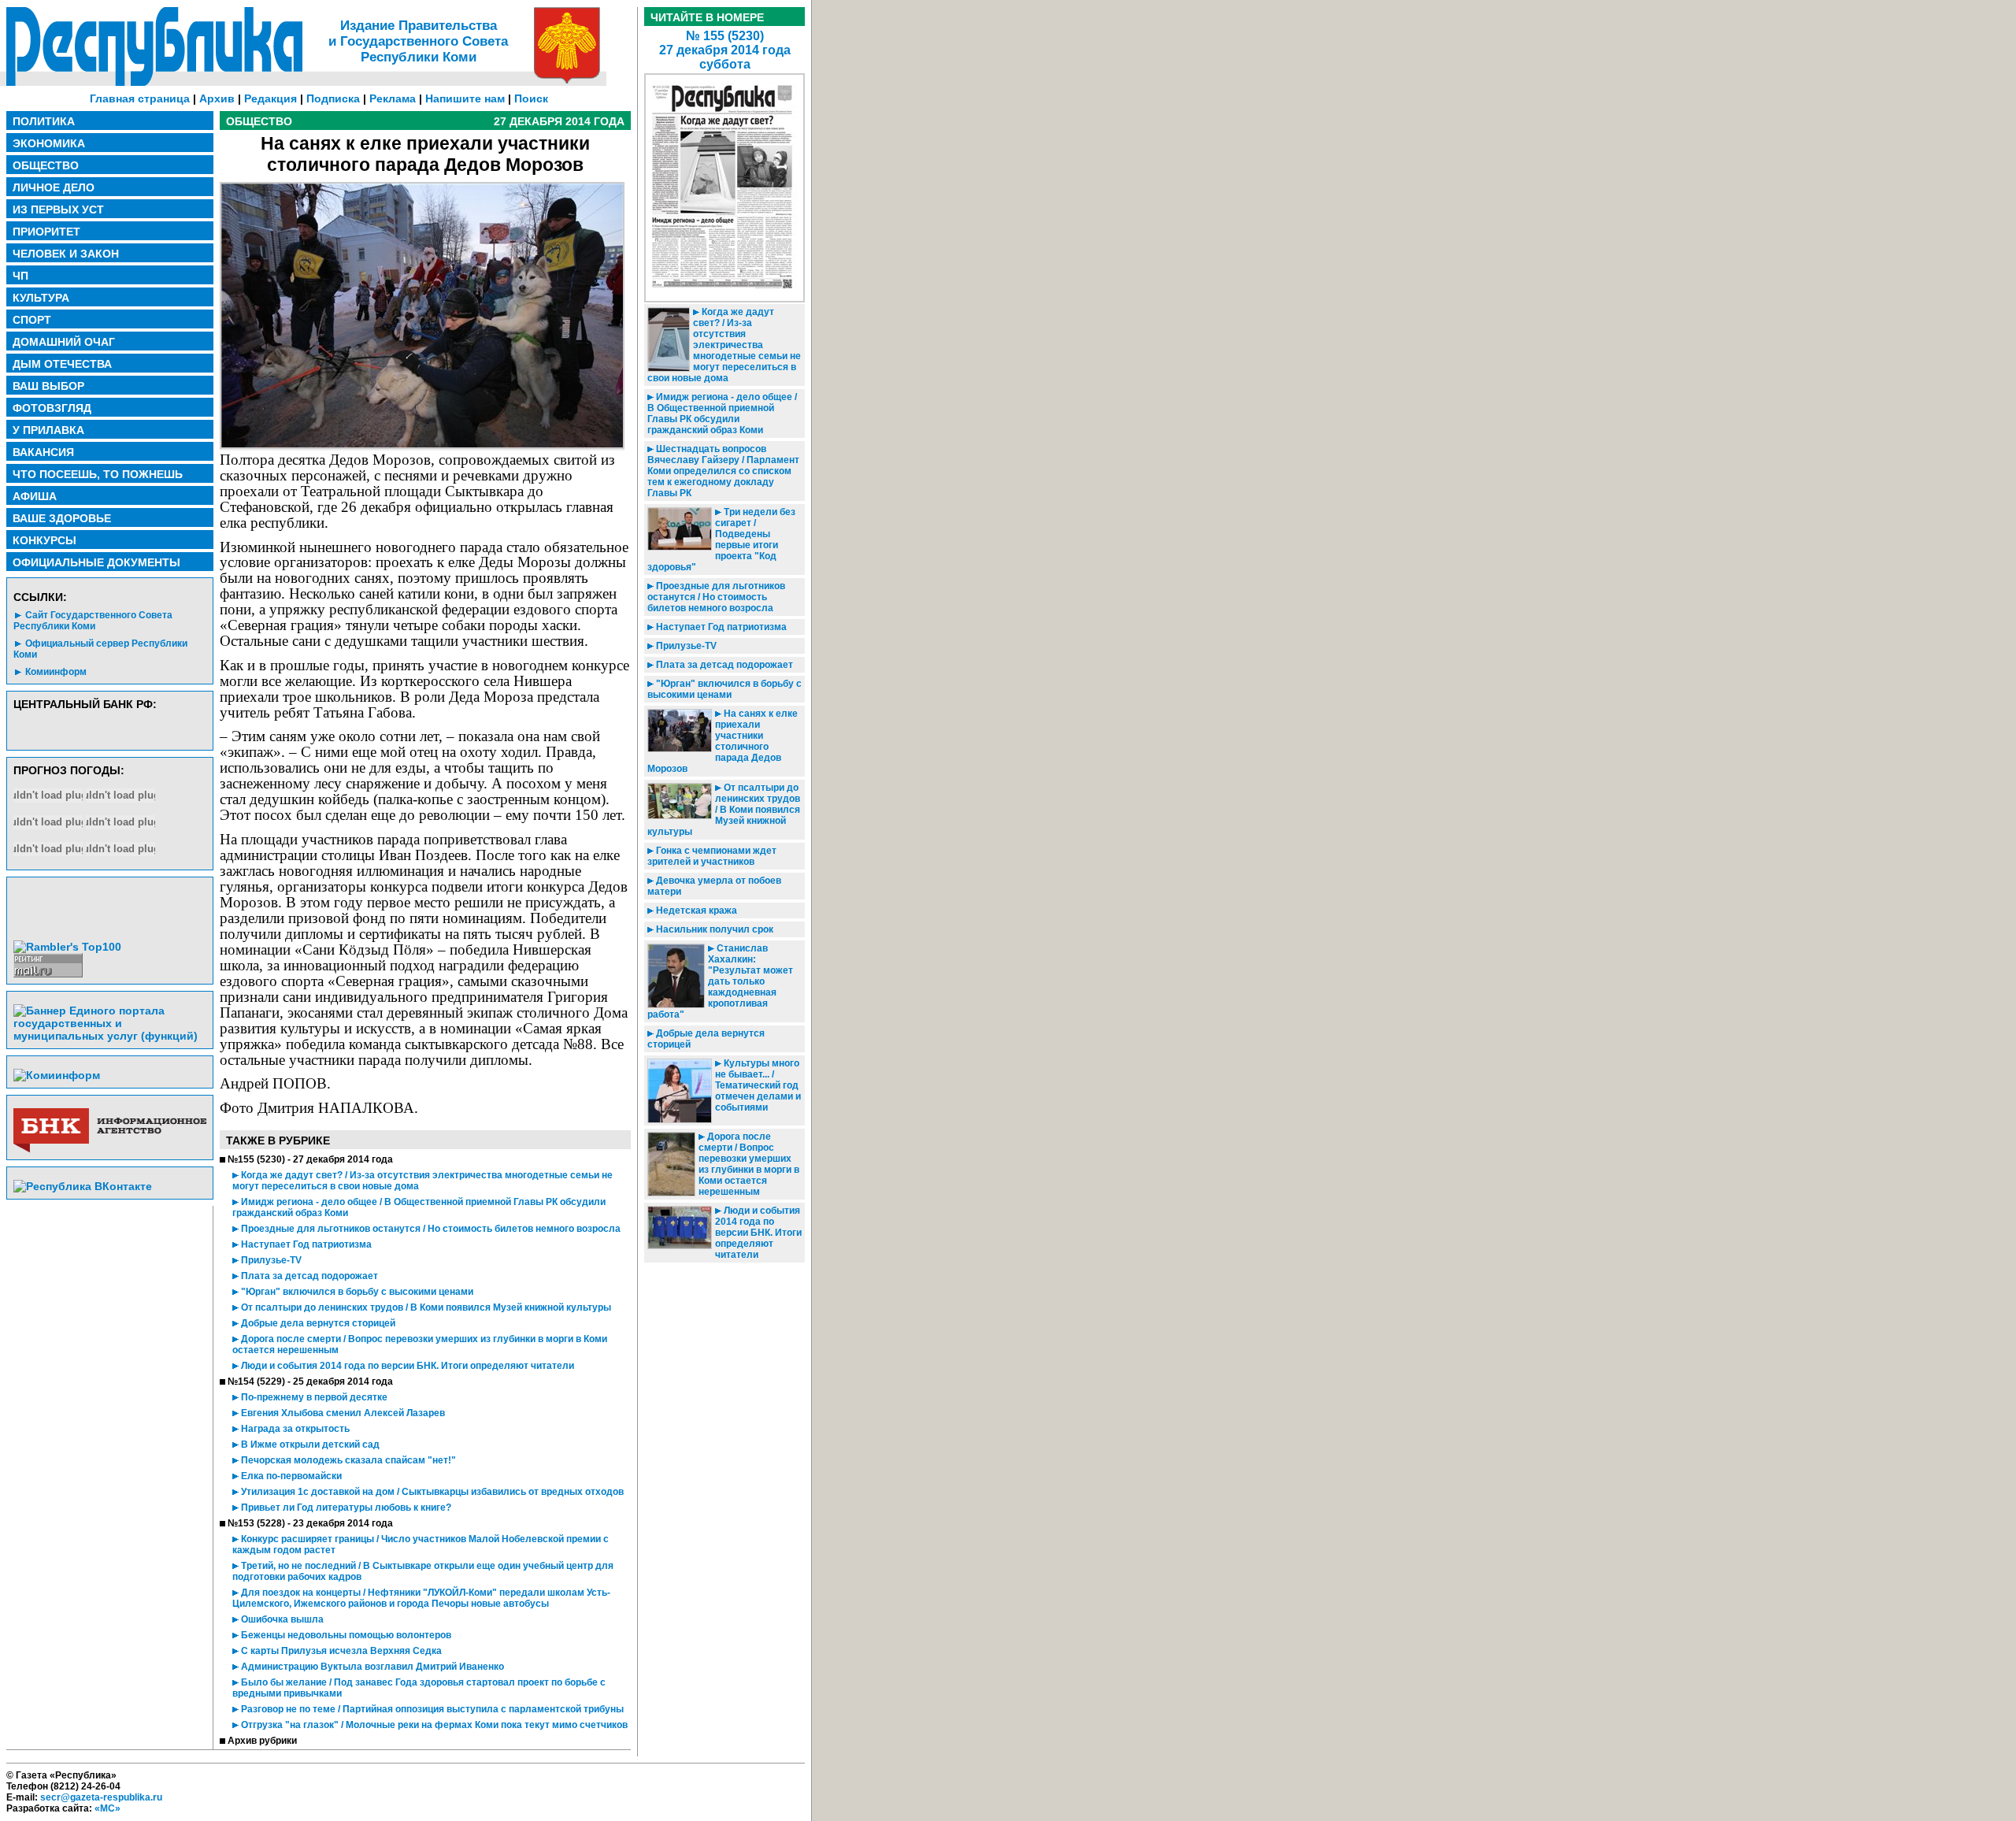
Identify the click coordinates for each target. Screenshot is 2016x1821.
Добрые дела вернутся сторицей (317, 1323)
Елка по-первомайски (290, 1476)
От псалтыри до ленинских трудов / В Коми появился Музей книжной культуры (425, 1307)
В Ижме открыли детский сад (309, 1445)
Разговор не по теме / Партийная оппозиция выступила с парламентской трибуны (431, 1709)
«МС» (107, 1808)
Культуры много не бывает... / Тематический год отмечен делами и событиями (758, 1085)
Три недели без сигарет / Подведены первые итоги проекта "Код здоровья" (721, 540)
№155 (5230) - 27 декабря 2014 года (310, 1159)
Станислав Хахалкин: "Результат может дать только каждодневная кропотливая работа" (720, 981)
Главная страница (140, 98)
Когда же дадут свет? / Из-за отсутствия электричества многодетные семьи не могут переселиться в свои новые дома (724, 345)
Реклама (393, 98)
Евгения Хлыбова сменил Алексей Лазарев (342, 1413)
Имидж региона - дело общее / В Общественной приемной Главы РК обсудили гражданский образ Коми (722, 414)
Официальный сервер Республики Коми (100, 649)
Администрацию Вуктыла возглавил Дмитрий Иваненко (371, 1667)
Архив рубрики (262, 1741)
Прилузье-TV (270, 1260)
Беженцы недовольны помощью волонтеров (345, 1635)
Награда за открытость (294, 1429)
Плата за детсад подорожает (308, 1276)
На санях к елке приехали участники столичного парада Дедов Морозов (723, 741)
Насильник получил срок (713, 929)
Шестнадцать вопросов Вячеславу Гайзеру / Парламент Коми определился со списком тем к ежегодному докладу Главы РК (723, 471)
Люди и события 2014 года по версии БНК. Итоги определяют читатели (406, 1366)
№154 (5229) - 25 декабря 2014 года (310, 1382)
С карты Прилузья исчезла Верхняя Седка (340, 1651)
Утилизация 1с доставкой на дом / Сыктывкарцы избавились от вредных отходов (431, 1492)
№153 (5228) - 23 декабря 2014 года (310, 1523)
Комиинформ (56, 672)
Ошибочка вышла (281, 1619)
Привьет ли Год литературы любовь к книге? (345, 1508)
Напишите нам (465, 98)
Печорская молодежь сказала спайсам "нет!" (347, 1460)
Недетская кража (695, 910)
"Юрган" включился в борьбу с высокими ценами (356, 1292)
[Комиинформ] (57, 1075)
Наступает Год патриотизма (305, 1244)
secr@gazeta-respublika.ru (101, 1797)
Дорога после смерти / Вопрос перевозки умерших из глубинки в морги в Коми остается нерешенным (749, 1164)
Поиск (531, 98)
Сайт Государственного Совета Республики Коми (93, 621)
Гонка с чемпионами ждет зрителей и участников (712, 856)
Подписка (333, 98)
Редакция (271, 98)
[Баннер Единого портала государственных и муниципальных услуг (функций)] (110, 1036)
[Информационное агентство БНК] (110, 1149)
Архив (217, 98)
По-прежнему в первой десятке (313, 1397)
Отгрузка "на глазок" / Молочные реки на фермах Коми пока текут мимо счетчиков (433, 1725)
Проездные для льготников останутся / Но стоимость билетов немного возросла (430, 1229)
